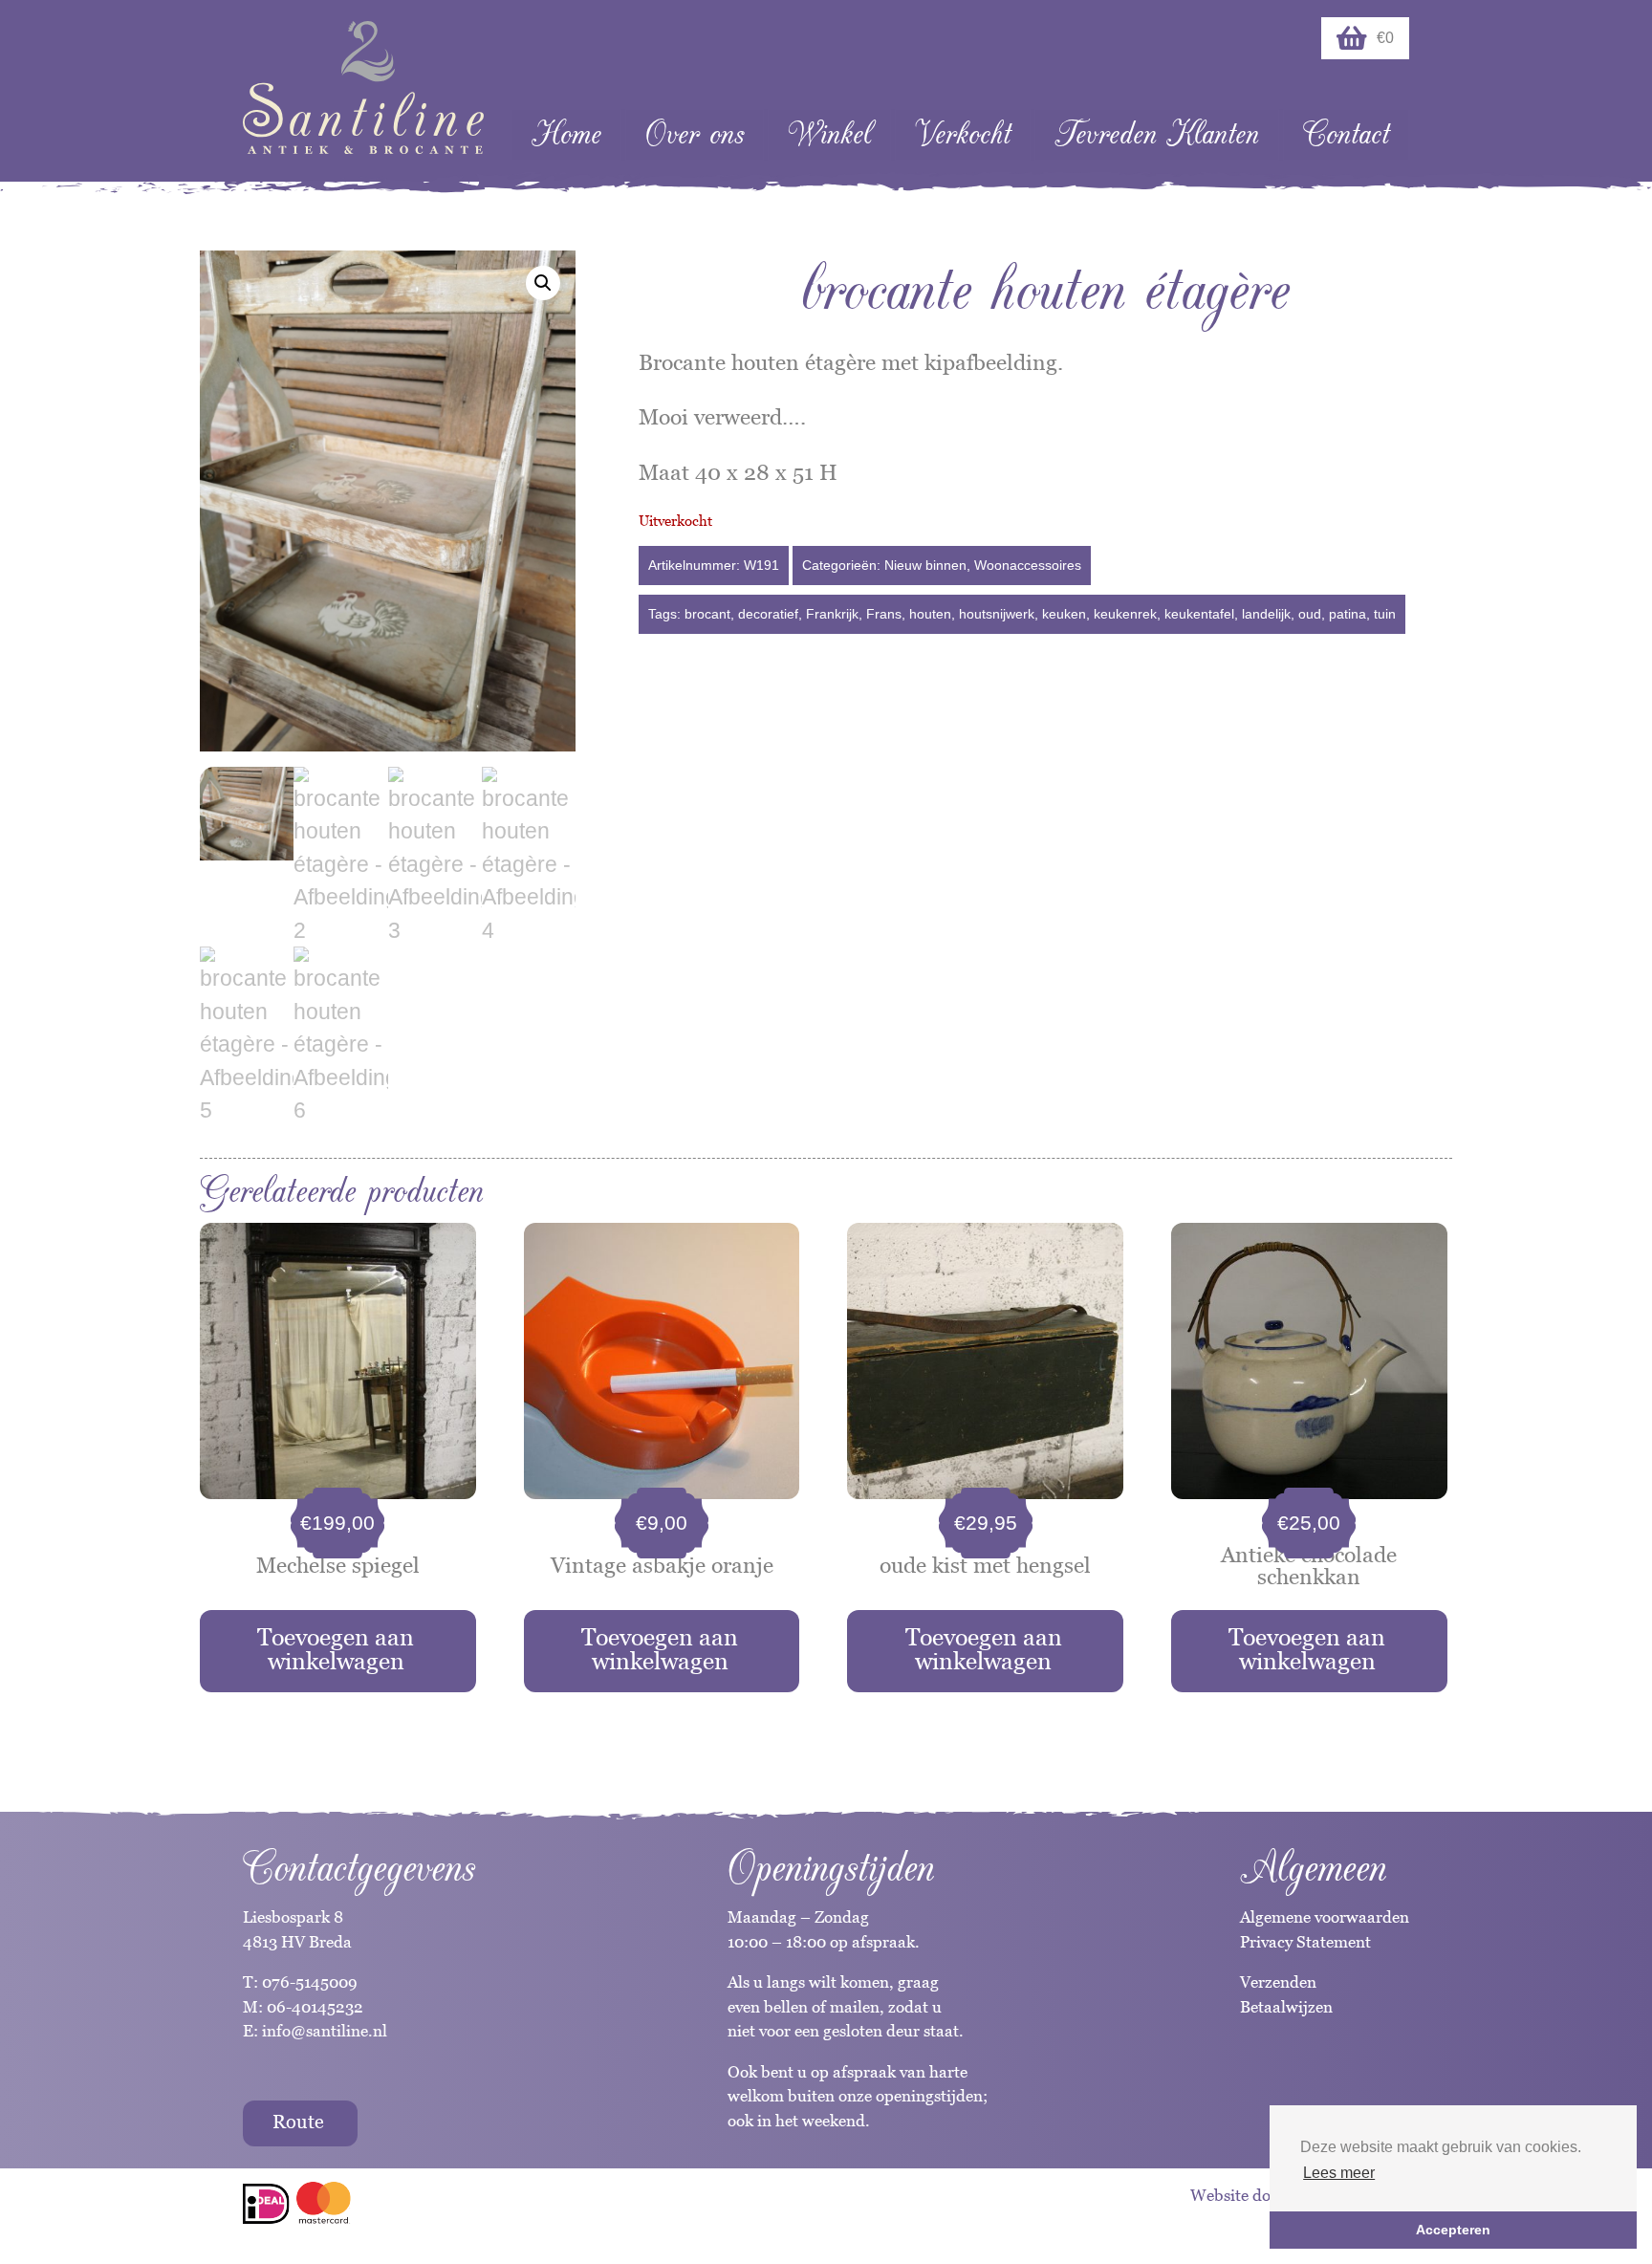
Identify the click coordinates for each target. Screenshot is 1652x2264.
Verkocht (963, 134)
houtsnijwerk (997, 614)
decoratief (768, 614)
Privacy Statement (1305, 1942)
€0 (1385, 38)
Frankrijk (832, 614)
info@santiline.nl (325, 2031)
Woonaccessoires (1028, 565)
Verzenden (1278, 1982)
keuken (1064, 614)
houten (930, 614)
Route (298, 2122)
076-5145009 (308, 1982)
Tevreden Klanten (1157, 134)
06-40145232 (315, 2007)
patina (1348, 614)
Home (566, 134)
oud (1310, 614)
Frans (884, 614)
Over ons (695, 134)
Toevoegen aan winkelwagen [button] (336, 1649)
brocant (707, 614)
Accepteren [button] (1453, 2230)
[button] (543, 283)
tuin (1385, 614)
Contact (1346, 134)
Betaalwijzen (1286, 2007)
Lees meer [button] (1339, 2173)
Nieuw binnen (925, 565)
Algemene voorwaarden (1325, 1917)
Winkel (829, 134)
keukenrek (1125, 614)
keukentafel (1199, 614)
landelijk (1266, 614)
